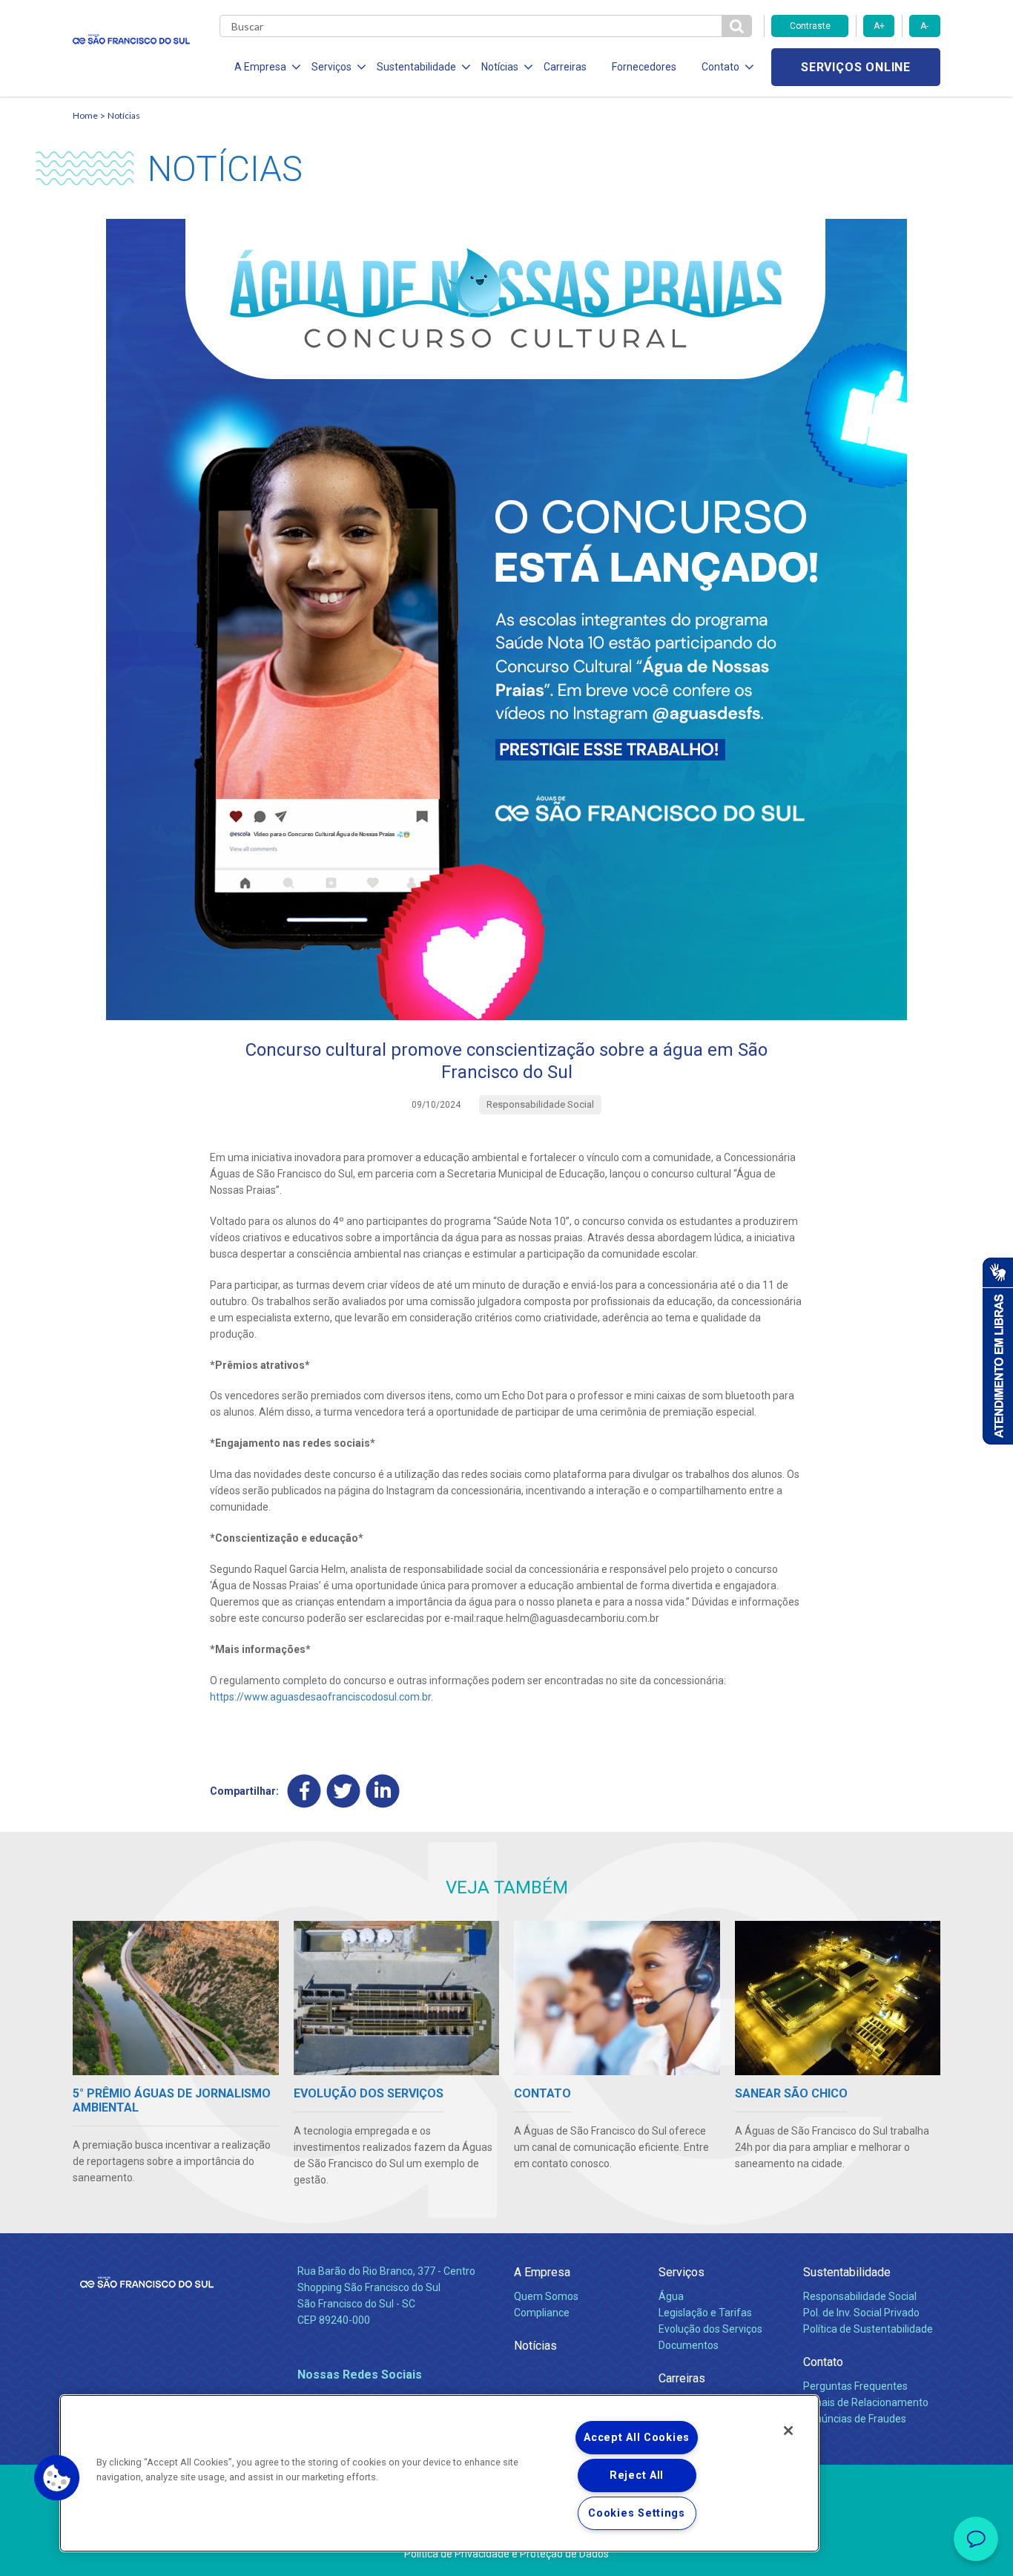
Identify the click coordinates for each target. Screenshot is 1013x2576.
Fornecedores (644, 67)
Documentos (689, 2345)
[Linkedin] (383, 1791)
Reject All (637, 2475)
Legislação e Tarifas (705, 2313)
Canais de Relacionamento (866, 2402)
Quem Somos (546, 2296)
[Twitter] (344, 1791)
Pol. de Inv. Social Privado (861, 2313)
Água (671, 2296)
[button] (57, 2478)
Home (85, 115)
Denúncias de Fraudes (855, 2419)
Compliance (542, 2313)
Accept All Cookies (637, 2438)
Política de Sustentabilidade (868, 2329)
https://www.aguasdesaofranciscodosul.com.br (320, 1697)
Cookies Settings (637, 2513)
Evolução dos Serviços (710, 2329)
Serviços (682, 2272)
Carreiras (565, 67)
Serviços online (856, 67)
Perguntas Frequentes (855, 2386)
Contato (823, 2362)
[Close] (788, 2431)
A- (924, 26)
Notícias (124, 115)
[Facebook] (304, 1791)
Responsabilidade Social (860, 2296)
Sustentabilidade (847, 2272)
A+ (879, 26)
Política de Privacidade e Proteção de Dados (506, 2554)
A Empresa (542, 2272)
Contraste (810, 26)
